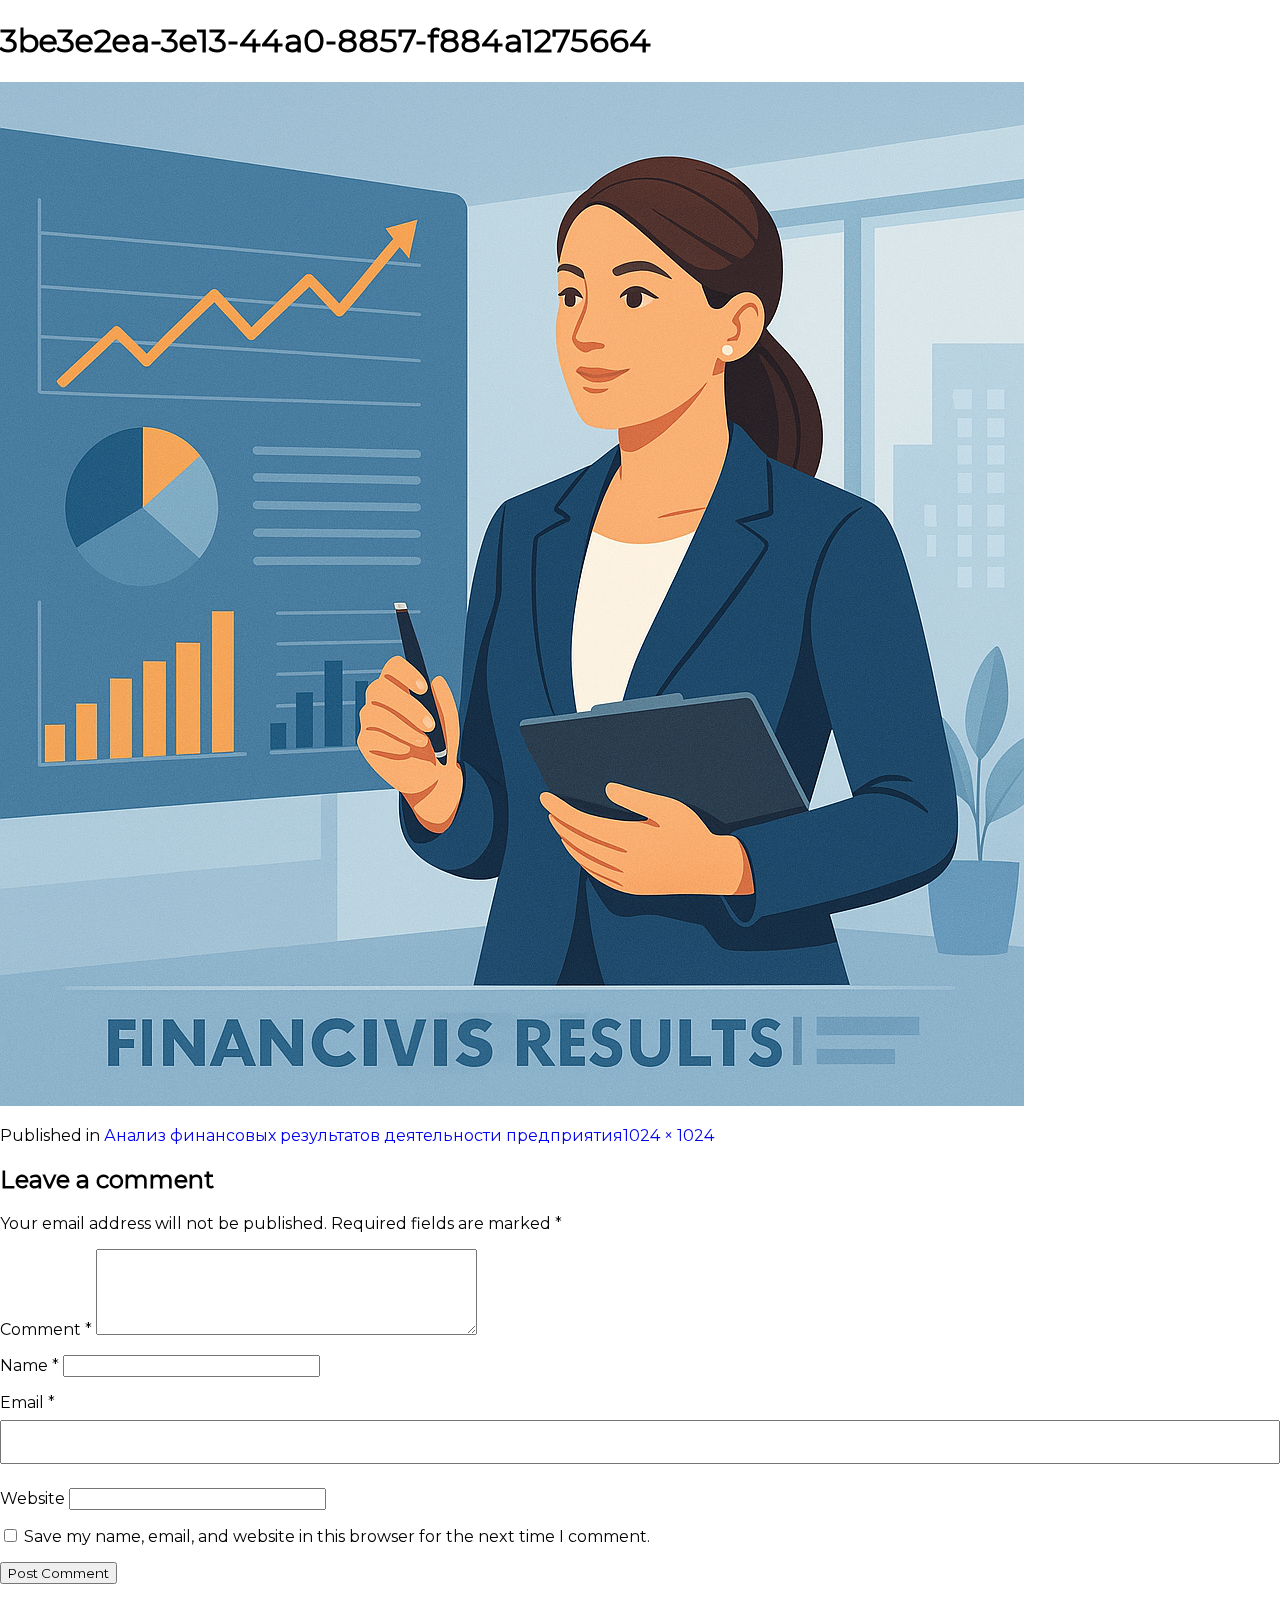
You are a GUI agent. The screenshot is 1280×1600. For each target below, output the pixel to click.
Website (32, 1498)
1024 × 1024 (668, 1135)
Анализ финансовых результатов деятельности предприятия (363, 1135)
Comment (46, 1329)
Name (29, 1365)
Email (27, 1402)
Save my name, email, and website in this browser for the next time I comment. (337, 1536)
